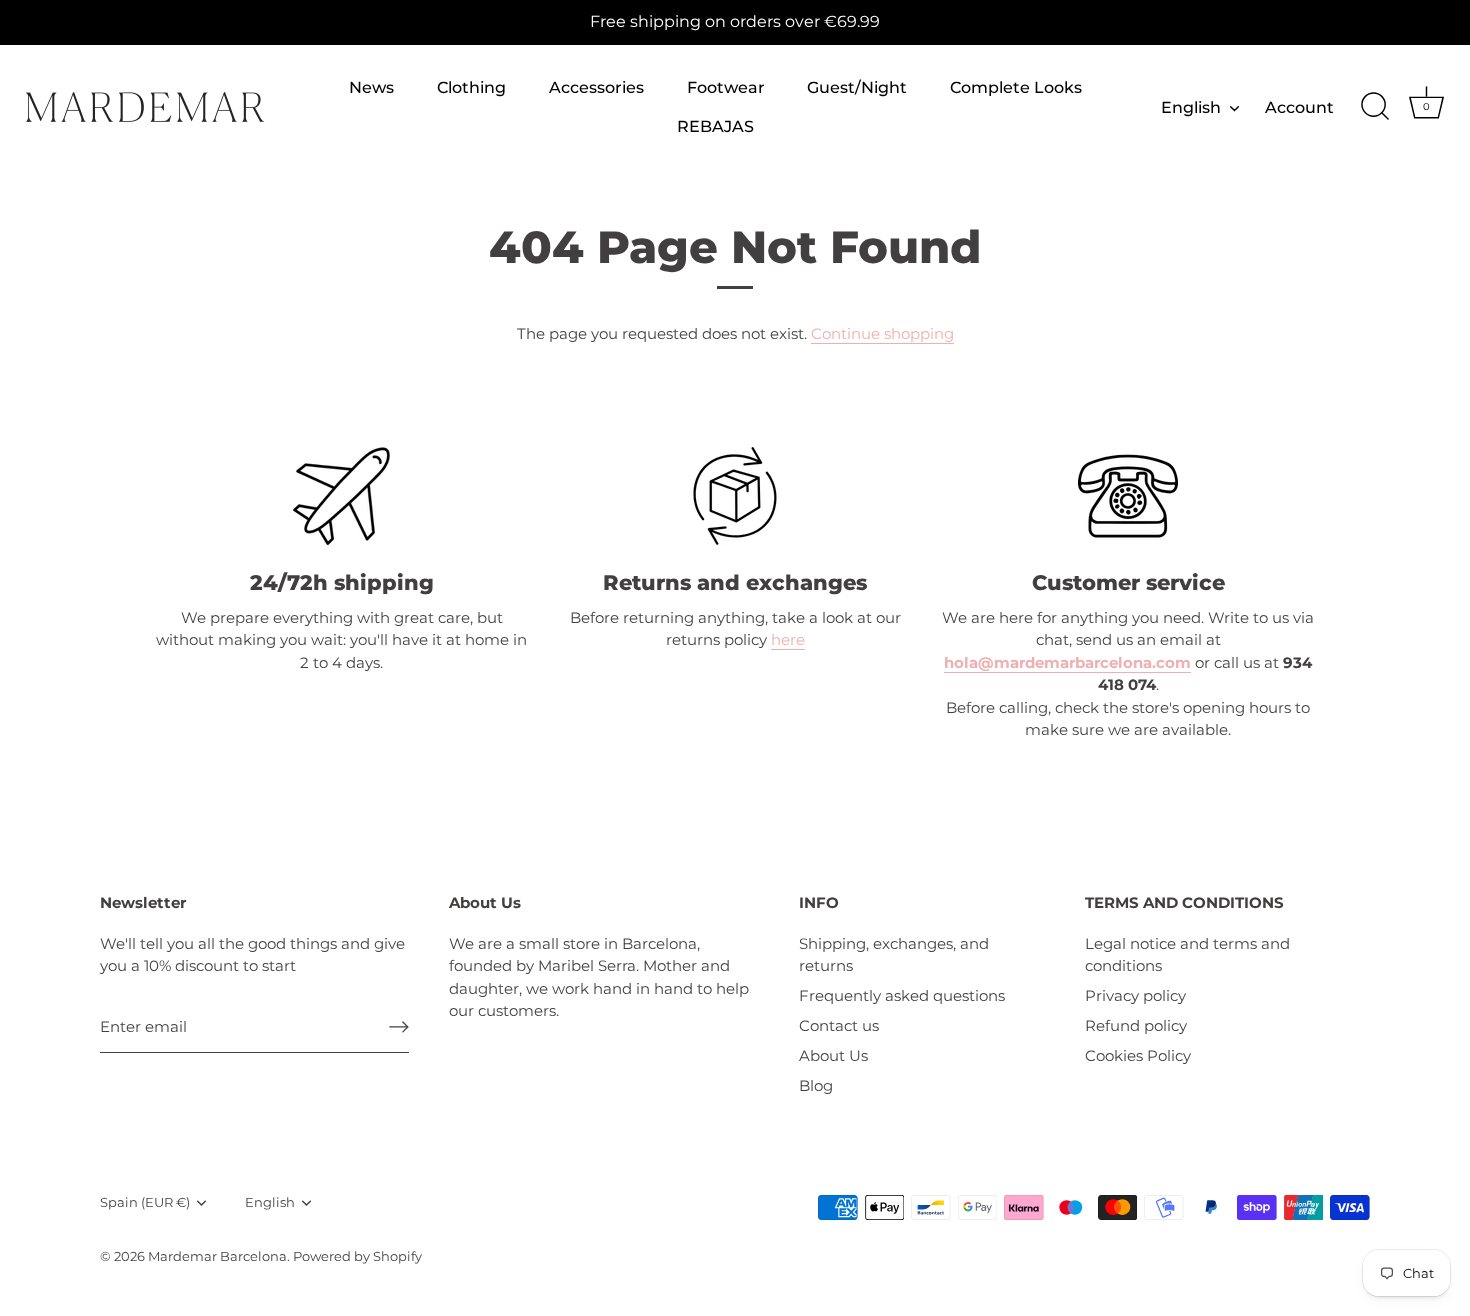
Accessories (596, 87)
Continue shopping (882, 333)
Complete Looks (1016, 87)
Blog (816, 1085)
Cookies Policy (1138, 1055)
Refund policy (1136, 1025)
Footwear (726, 87)
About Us (833, 1055)
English (1191, 107)
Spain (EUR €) (145, 1202)
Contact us (839, 1025)
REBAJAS (715, 126)
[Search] (1375, 107)
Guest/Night (857, 87)
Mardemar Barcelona (217, 1256)
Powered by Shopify (357, 1256)
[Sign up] (399, 1027)
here (788, 639)
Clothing (471, 87)
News (371, 87)
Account (1299, 107)
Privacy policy (1135, 995)
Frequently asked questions (902, 995)
